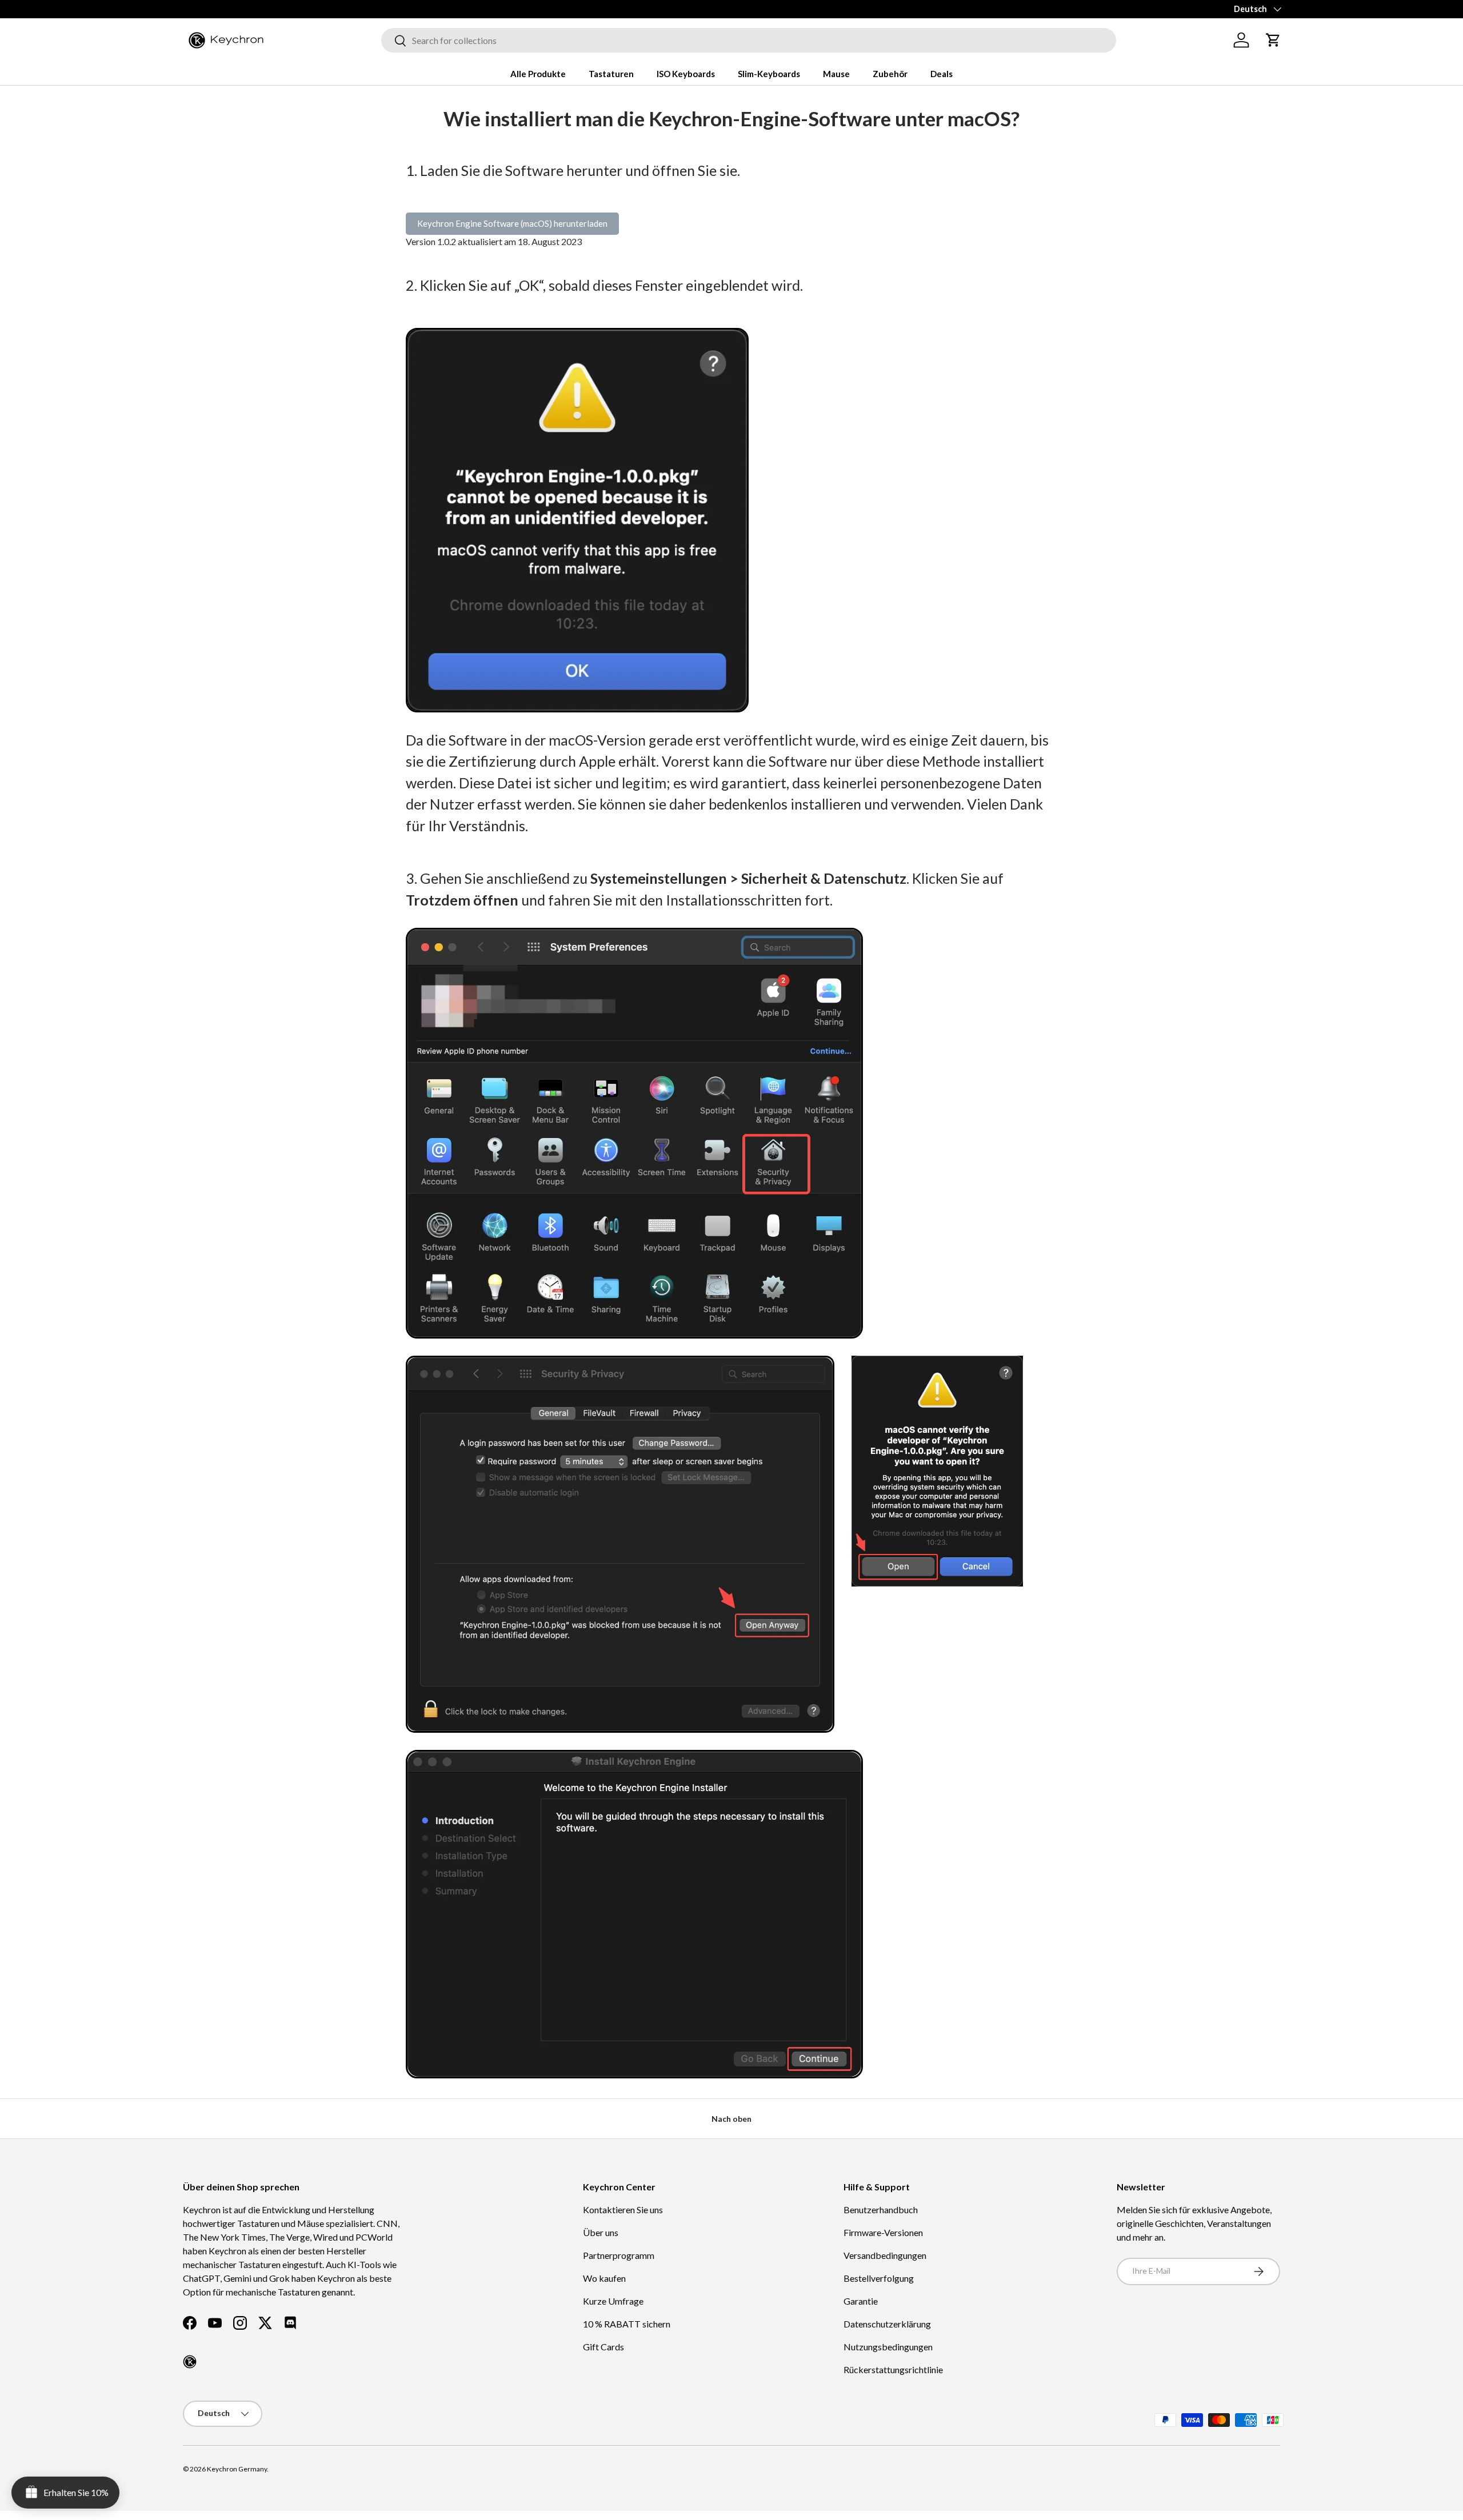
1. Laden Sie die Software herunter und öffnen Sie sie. (573, 170)
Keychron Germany (237, 2469)
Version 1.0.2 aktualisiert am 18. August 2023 (494, 241)
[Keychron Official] (190, 2362)
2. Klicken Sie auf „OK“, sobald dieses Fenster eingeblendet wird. (604, 285)
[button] (1273, 40)
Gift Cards (603, 2347)
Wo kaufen (604, 2278)
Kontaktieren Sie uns (623, 2209)
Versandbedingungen (885, 2255)
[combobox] (749, 40)
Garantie (861, 2301)
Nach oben (731, 2119)
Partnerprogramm (619, 2255)
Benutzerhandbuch (881, 2209)
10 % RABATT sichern (627, 2324)
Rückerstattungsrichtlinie (893, 2369)
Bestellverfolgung (879, 2278)
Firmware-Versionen (883, 2232)
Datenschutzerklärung (887, 2324)
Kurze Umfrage (613, 2301)
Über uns (601, 2232)
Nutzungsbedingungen (888, 2347)
